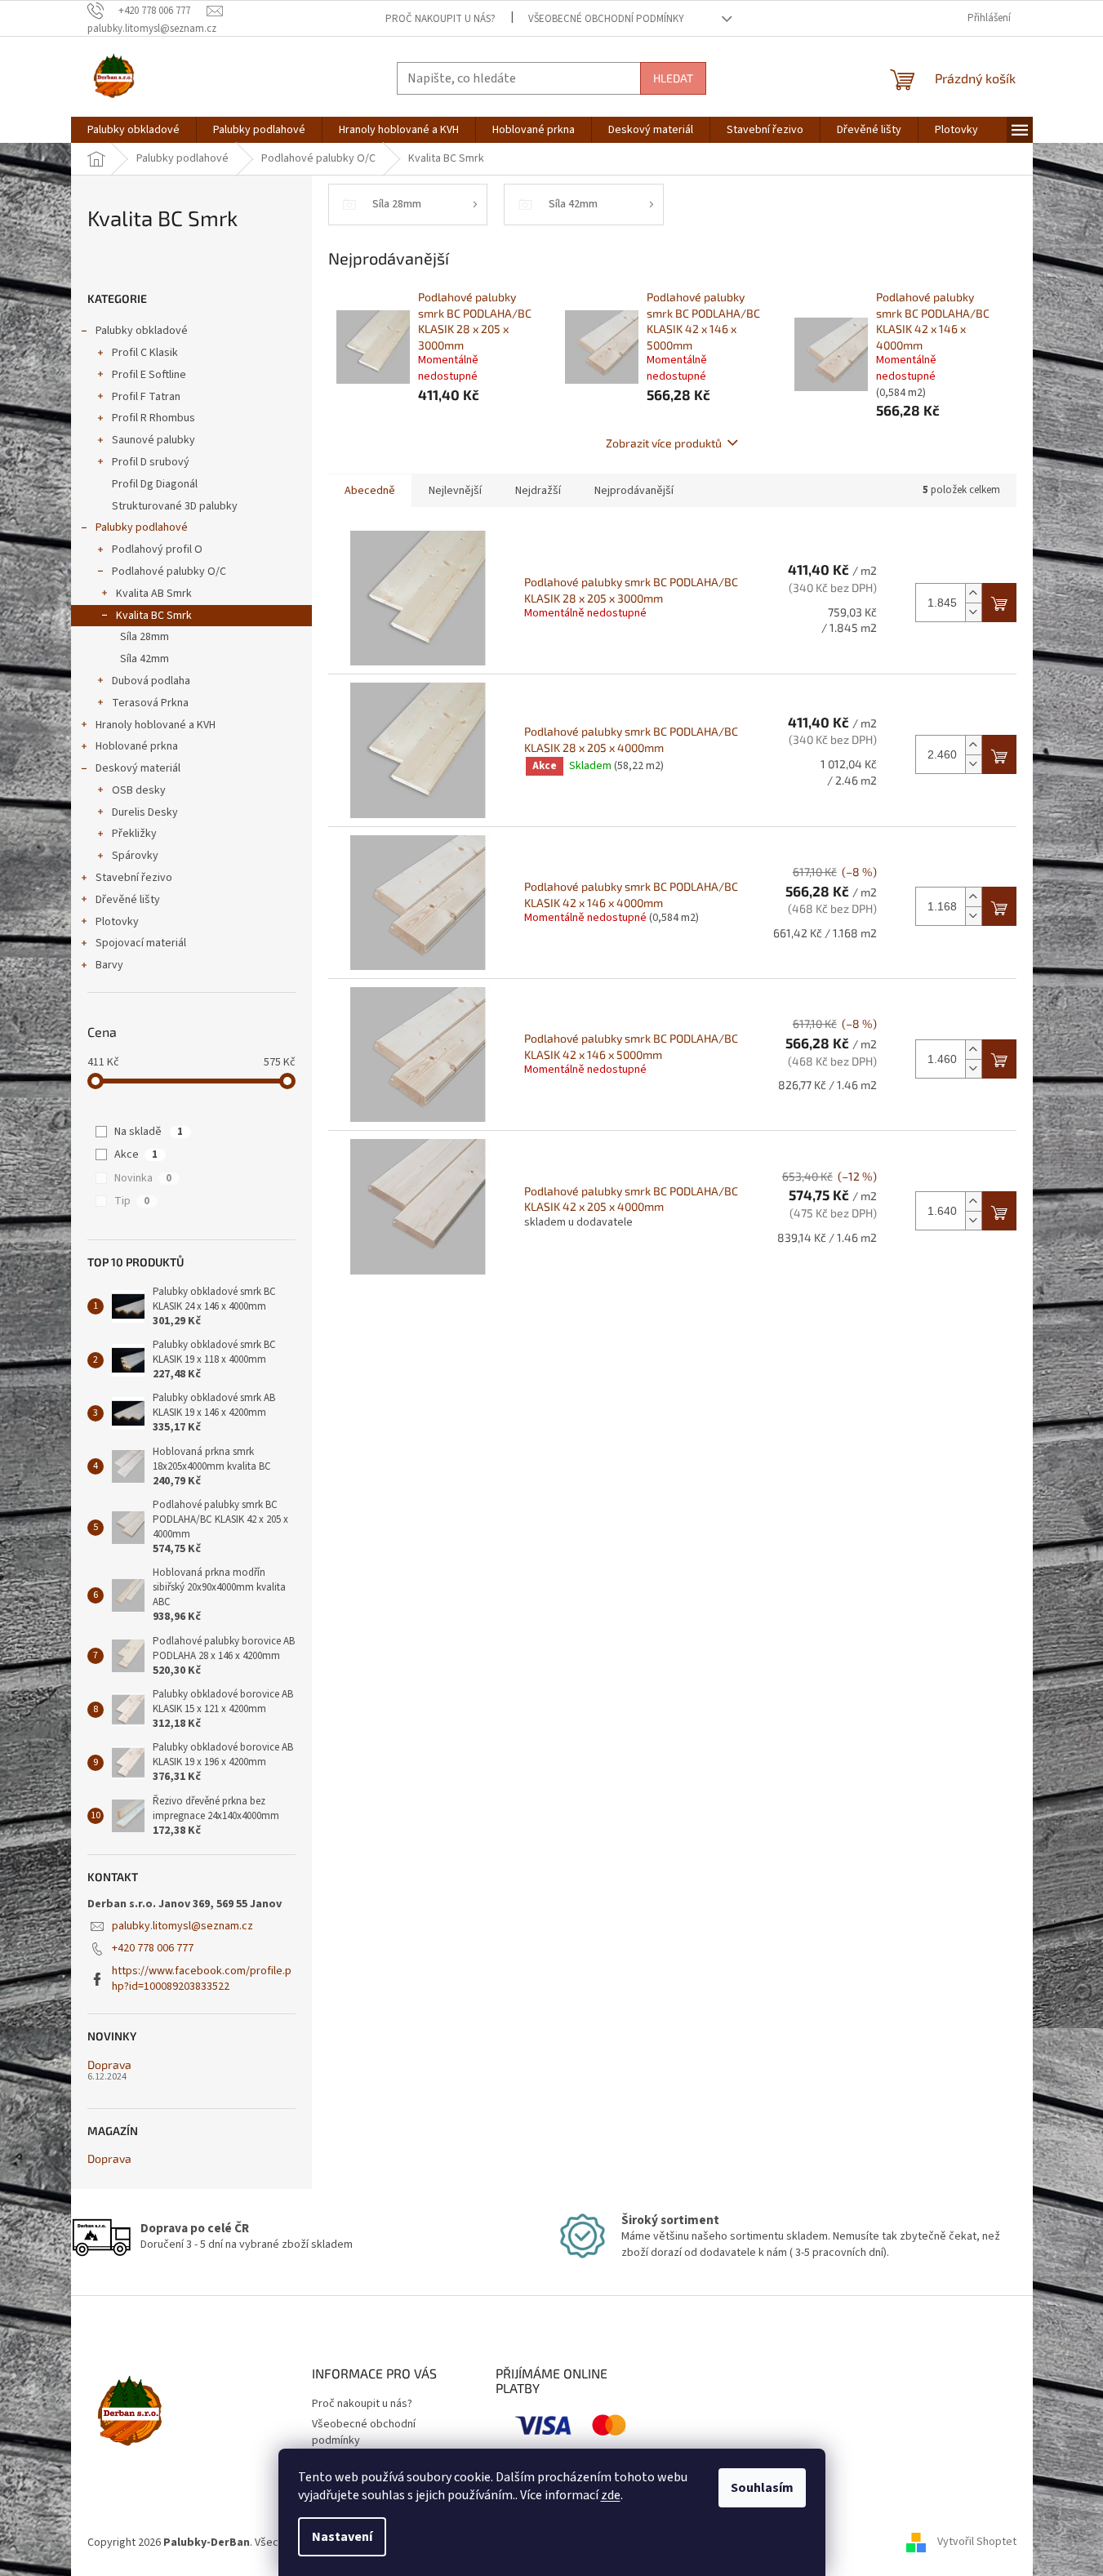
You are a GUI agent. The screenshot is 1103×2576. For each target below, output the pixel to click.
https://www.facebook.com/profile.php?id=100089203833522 (202, 1979)
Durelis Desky (145, 812)
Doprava (109, 2064)
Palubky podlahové (142, 527)
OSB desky (139, 790)
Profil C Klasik (145, 353)
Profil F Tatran (146, 397)
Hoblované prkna (137, 746)
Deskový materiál (138, 768)
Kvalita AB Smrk (154, 594)
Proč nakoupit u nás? (440, 19)
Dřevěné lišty (128, 900)
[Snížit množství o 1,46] (973, 1068)
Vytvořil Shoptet (977, 2543)
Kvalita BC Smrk (154, 616)
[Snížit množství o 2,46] (973, 764)
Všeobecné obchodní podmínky (606, 19)
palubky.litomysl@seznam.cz (182, 1926)
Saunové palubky (153, 440)
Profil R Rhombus (153, 418)
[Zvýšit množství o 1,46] (973, 1050)
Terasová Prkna (150, 703)
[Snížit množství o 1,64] (973, 1220)
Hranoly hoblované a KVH (156, 725)
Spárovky (135, 856)
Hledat (673, 78)
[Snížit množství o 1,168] (973, 916)
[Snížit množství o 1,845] (973, 612)
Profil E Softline (149, 375)
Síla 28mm (145, 637)
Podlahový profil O (157, 549)
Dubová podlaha (151, 681)
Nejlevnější (455, 491)
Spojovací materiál (141, 943)
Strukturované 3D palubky (175, 506)
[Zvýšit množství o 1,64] (973, 1201)
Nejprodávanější (634, 491)
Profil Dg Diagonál (155, 484)
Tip (132, 1201)
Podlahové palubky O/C (169, 572)
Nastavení (342, 2537)
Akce (136, 1155)
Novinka (143, 1178)
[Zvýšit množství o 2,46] (973, 745)
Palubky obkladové (142, 331)
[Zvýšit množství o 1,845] (973, 593)
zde (611, 2495)
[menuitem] (133, 130)
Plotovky (117, 922)
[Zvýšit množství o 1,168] (973, 897)
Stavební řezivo (134, 878)
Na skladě (149, 1132)
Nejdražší (538, 491)
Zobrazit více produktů (664, 443)
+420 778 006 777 (153, 1948)
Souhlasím (762, 2488)
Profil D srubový (151, 462)
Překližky (134, 834)
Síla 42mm (145, 659)
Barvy (109, 965)
